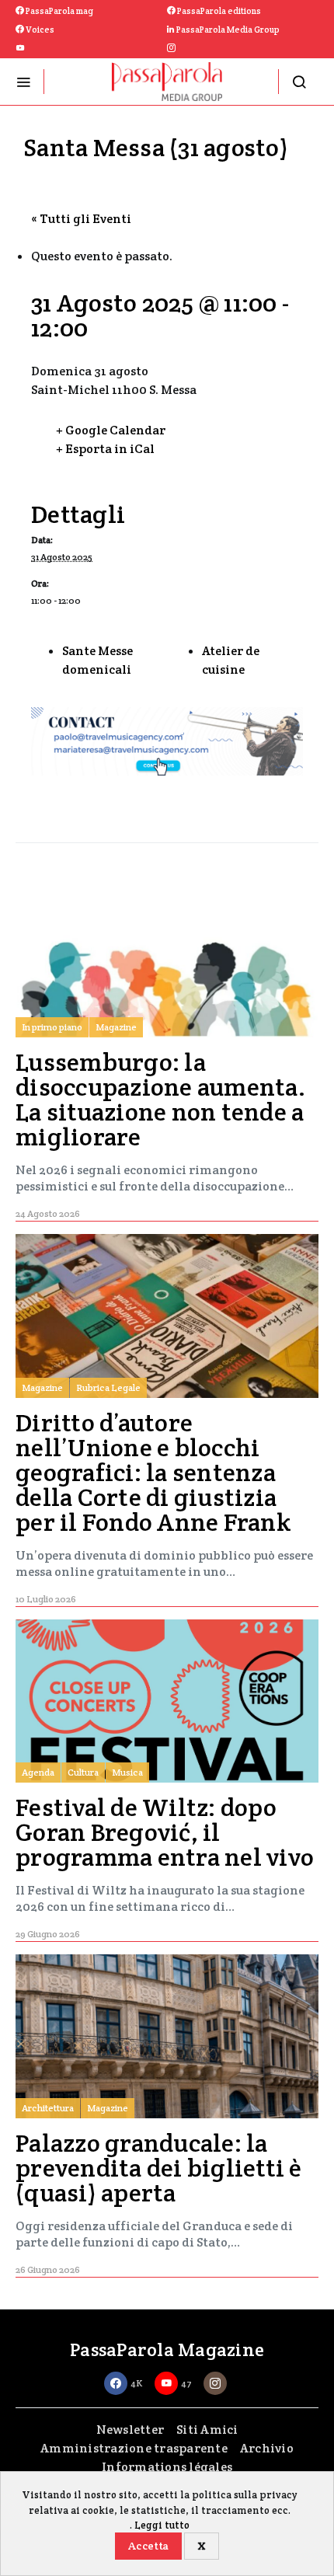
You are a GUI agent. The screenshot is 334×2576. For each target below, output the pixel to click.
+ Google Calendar (111, 430)
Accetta (148, 2546)
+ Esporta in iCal (105, 449)
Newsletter (130, 2430)
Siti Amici (207, 2430)
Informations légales (167, 2467)
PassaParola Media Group (227, 30)
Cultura (83, 1772)
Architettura (48, 2108)
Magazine (116, 1027)
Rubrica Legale (108, 1387)
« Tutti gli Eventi (81, 219)
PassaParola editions (218, 11)
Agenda (38, 1772)
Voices (39, 30)
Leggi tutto (162, 2525)
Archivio (267, 2448)
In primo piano (52, 1027)
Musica (127, 1772)
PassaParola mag (59, 11)
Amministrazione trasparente (134, 2448)
